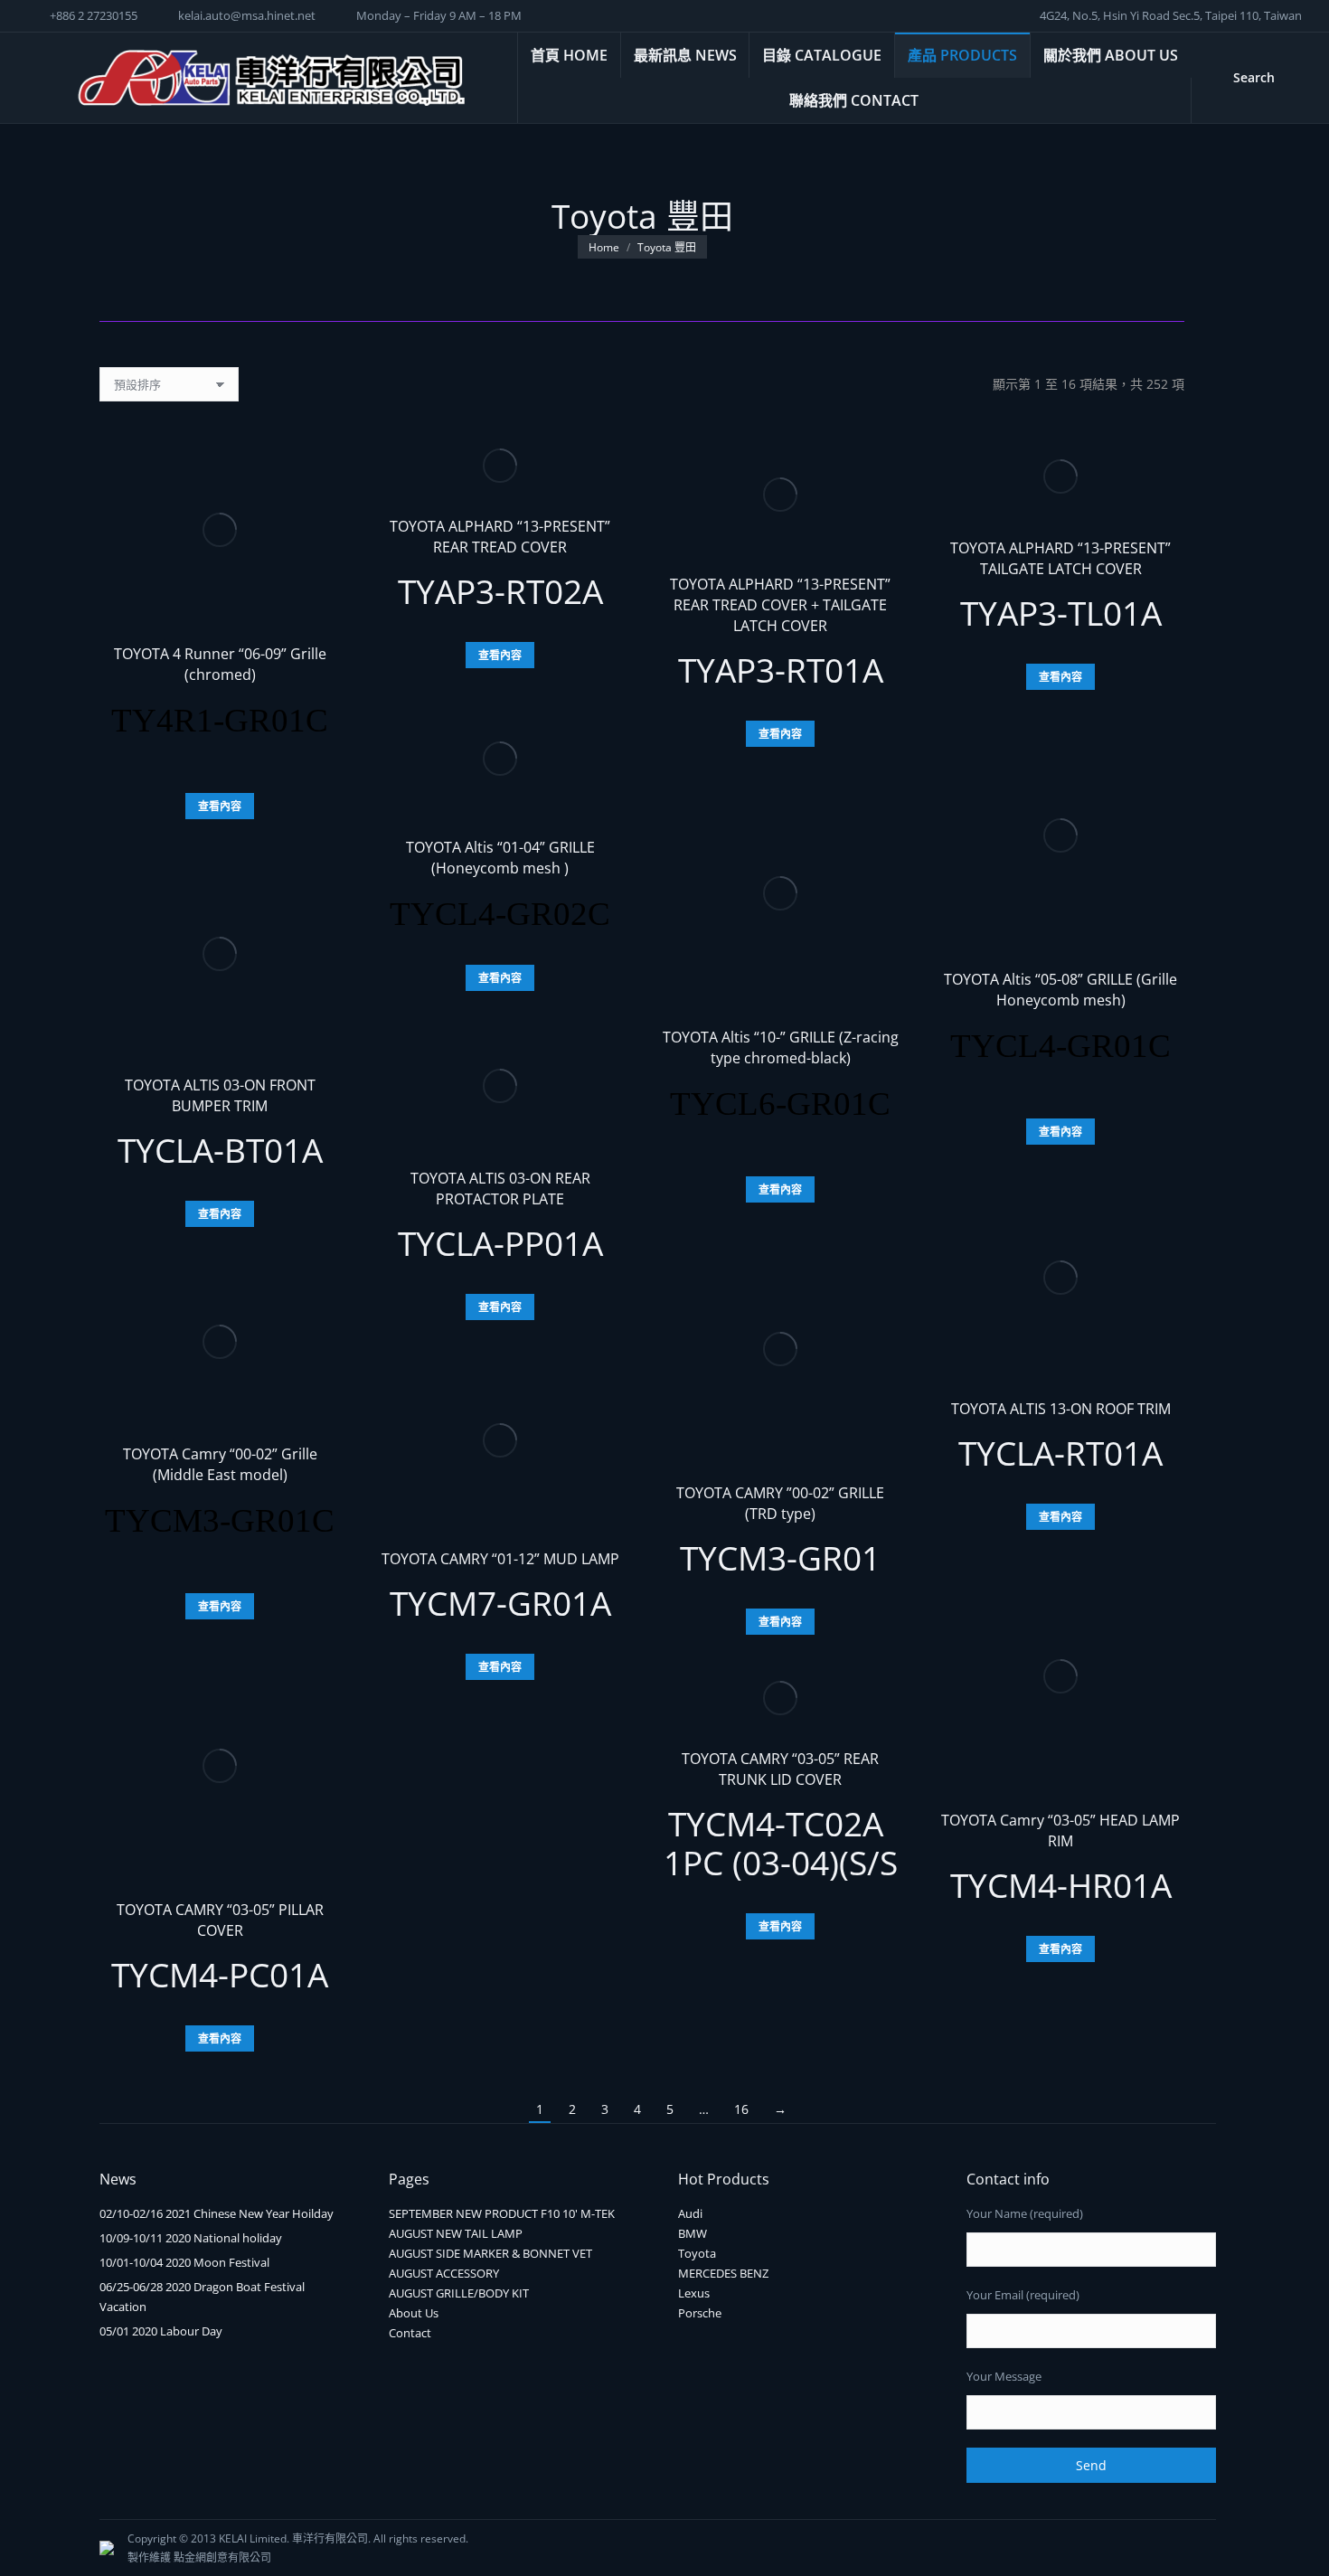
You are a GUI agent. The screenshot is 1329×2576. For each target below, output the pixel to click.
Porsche (700, 2313)
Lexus (694, 2293)
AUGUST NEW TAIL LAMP (456, 2233)
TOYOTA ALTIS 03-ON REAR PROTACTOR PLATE (500, 1189)
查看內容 (220, 806)
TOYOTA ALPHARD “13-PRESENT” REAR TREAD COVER (500, 537)
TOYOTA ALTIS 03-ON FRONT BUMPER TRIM (220, 1095)
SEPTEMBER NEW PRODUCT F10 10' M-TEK (502, 2213)
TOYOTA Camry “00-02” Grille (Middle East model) (220, 1464)
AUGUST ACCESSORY (444, 2273)
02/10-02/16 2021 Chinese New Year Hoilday (217, 2213)
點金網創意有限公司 (222, 2557)
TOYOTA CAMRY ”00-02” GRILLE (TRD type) (780, 1503)
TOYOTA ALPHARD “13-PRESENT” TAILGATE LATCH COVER (1060, 558)
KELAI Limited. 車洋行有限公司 (293, 2538)
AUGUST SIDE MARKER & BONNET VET (490, 2253)
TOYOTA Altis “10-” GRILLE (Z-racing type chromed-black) (781, 1047)
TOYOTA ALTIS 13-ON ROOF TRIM (1061, 1409)
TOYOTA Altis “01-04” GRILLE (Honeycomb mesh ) (500, 858)
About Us (414, 2313)
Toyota (697, 2253)
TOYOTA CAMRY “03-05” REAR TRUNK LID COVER (780, 1769)
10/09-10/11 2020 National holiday (191, 2238)
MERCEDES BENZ (723, 2273)
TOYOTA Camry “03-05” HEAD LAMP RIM (1060, 1831)
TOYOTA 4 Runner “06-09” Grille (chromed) (220, 664)
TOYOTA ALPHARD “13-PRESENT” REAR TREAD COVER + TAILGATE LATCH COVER (780, 605)
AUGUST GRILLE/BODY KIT (459, 2293)
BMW (693, 2233)
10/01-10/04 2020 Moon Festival (184, 2262)
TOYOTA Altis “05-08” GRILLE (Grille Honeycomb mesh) (1060, 990)
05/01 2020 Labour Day (161, 2331)
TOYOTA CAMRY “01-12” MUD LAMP (500, 1559)
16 (741, 2109)
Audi (690, 2213)
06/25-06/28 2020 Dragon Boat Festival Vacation (202, 2297)
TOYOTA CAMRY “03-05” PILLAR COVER (220, 1920)
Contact (410, 2333)
